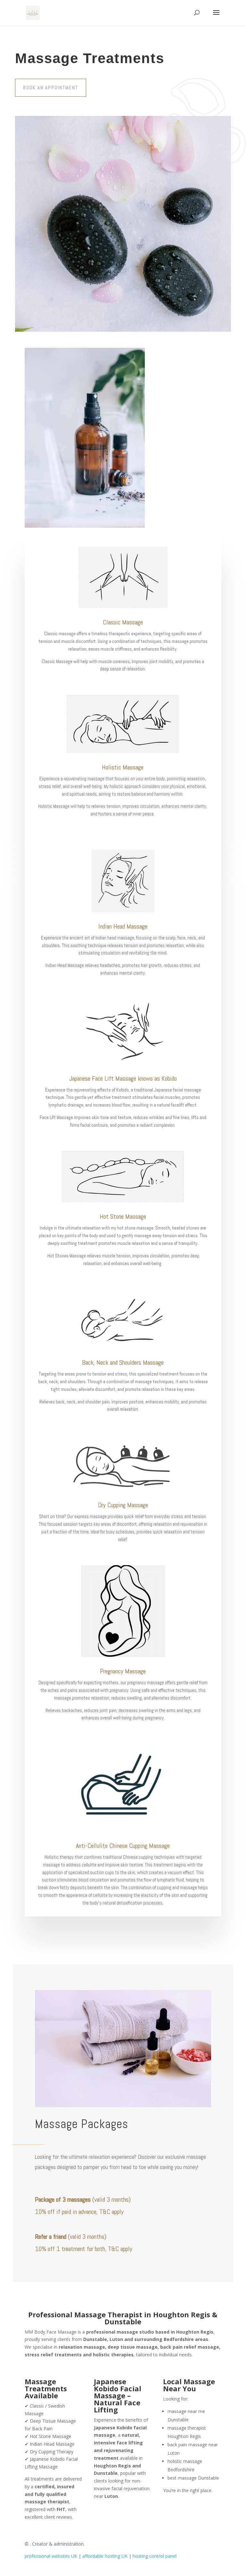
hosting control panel (155, 2556)
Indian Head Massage (123, 926)
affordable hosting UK (106, 2556)
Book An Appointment (51, 88)
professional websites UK (52, 2556)
